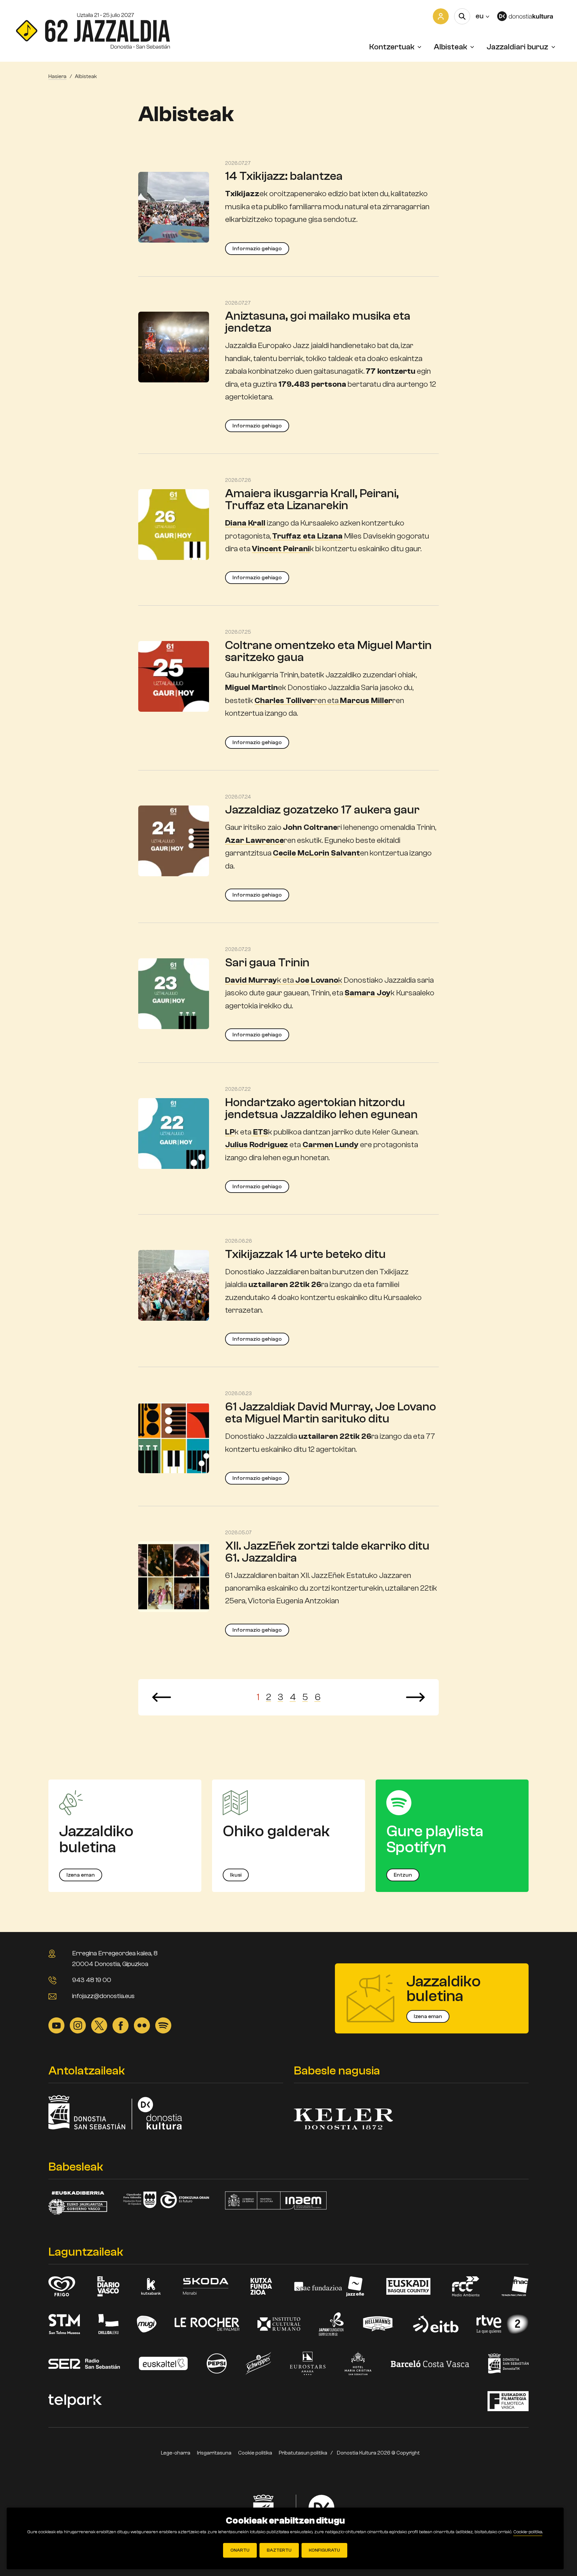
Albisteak (450, 47)
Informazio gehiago (257, 249)
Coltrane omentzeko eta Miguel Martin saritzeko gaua (328, 651)
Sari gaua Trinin (267, 962)
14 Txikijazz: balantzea (284, 176)
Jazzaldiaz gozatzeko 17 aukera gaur (322, 810)
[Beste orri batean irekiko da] (529, 16)
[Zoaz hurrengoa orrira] (415, 1697)
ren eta (323, 701)
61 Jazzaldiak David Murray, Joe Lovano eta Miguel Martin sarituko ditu (331, 1413)
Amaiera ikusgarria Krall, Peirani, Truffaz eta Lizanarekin (312, 499)
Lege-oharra (176, 2453)
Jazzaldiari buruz (517, 47)
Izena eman (81, 1875)
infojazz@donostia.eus (103, 1996)
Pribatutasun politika (303, 2453)
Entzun (403, 1875)
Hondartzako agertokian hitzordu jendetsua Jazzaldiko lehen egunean (321, 1108)
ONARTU (240, 2550)
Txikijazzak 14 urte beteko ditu (305, 1254)
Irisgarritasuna (214, 2453)
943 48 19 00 (92, 1980)
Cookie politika (255, 2453)
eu (482, 16)
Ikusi (236, 1875)
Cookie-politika (528, 2532)
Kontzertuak (392, 47)
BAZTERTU (279, 2550)
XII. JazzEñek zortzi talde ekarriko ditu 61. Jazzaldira (327, 1552)
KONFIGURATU (324, 2550)
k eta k (284, 980)
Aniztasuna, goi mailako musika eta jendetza (318, 322)
